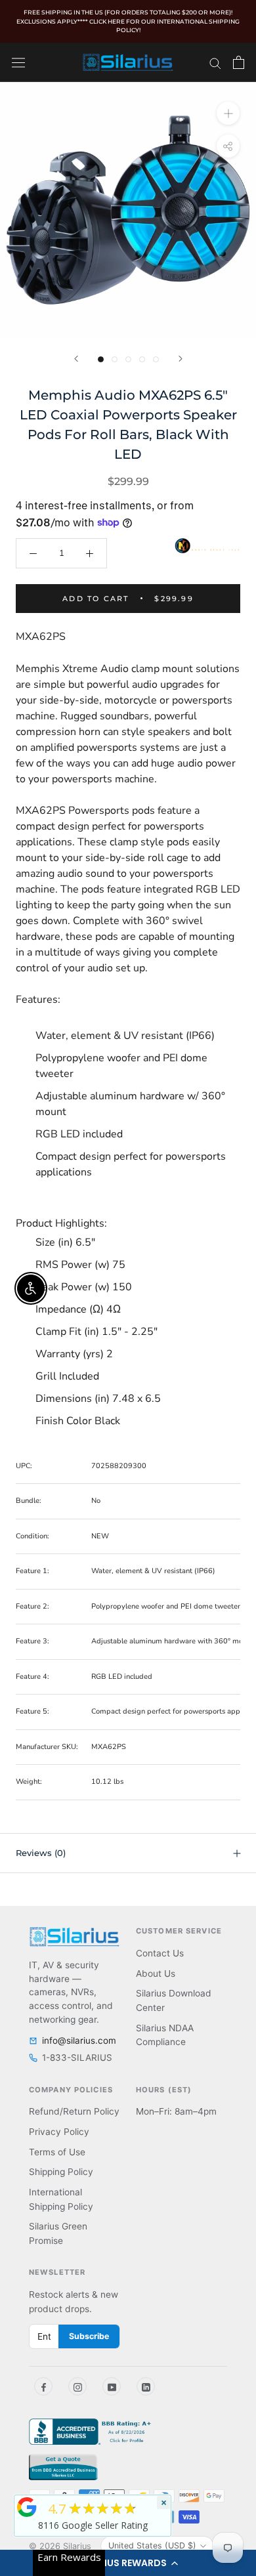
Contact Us (160, 1953)
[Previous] (76, 359)
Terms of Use (57, 2152)
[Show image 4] (142, 359)
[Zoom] (228, 113)
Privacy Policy (59, 2132)
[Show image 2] (115, 359)
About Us (156, 1974)
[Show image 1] (101, 359)
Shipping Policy (61, 2172)
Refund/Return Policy (74, 2111)
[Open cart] (239, 62)
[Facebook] (43, 2386)
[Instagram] (77, 2386)
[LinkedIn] (146, 2386)
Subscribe (89, 2336)
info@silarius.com (79, 2040)
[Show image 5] (156, 359)
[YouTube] (112, 2386)
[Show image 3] (128, 359)
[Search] (215, 62)
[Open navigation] (18, 62)
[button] (128, 2563)
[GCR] (27, 2507)
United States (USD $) (152, 2545)
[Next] (181, 359)
